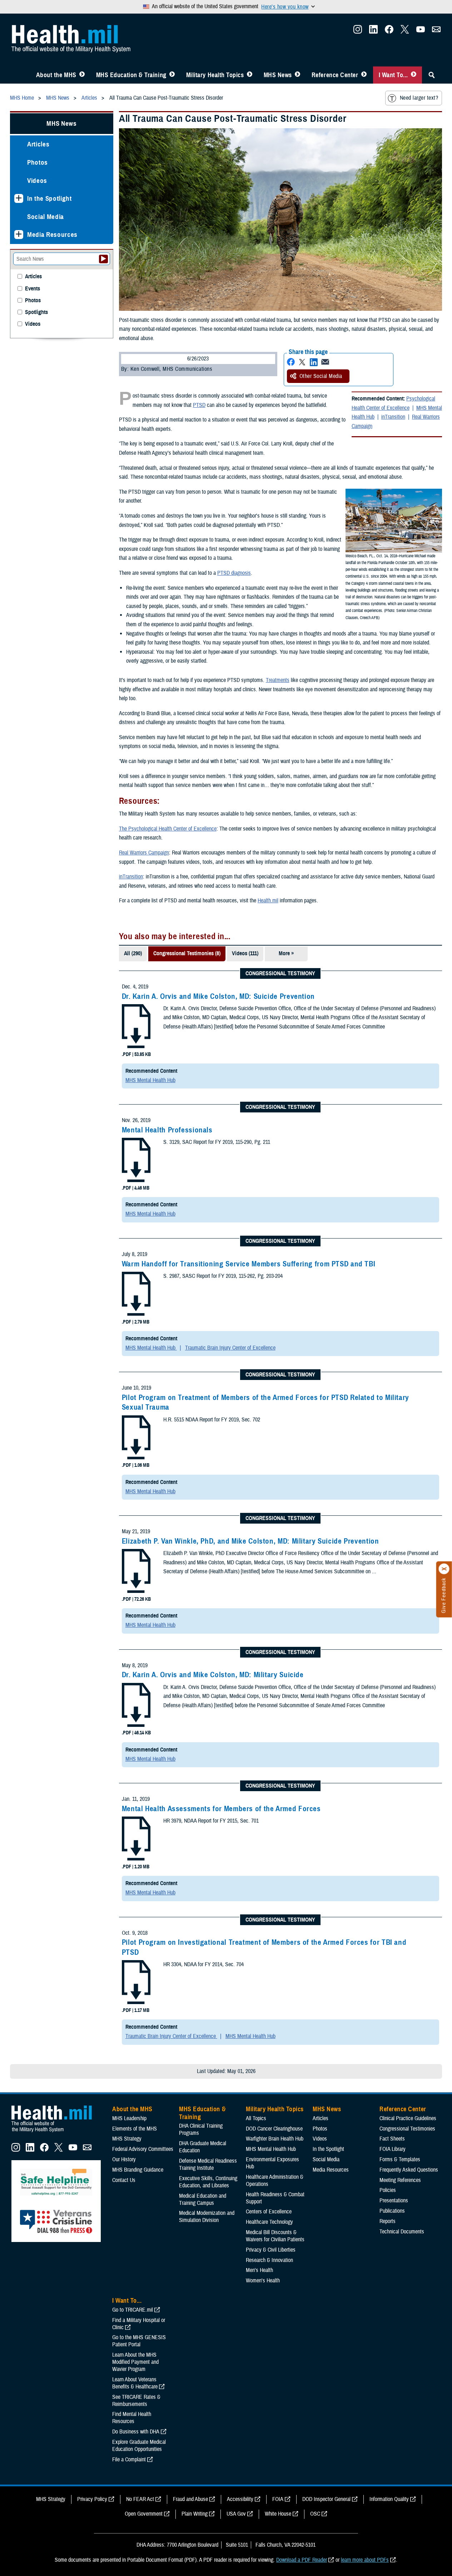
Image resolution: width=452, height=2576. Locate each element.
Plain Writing (195, 2514)
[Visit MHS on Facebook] (389, 31)
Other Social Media (321, 376)
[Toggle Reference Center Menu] (364, 75)
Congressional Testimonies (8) (187, 953)
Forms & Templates (400, 2159)
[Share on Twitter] (302, 362)
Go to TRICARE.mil (133, 2310)
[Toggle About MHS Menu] (82, 75)
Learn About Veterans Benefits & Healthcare (135, 2383)
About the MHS (56, 75)
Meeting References (400, 2180)
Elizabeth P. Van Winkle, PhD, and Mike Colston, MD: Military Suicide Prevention (250, 1541)
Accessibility (240, 2499)
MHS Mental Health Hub (150, 1080)
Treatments (278, 680)
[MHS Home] (56, 2132)
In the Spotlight (49, 198)
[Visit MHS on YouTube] (421, 31)
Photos (38, 162)
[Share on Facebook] (291, 362)
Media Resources (52, 235)
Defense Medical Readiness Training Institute (208, 2164)
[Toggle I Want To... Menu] (414, 75)
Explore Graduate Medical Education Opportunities (139, 2446)
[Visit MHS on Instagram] (358, 31)
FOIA (278, 2499)
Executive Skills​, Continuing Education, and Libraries (208, 2182)
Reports (388, 2221)
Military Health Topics (215, 75)
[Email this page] (325, 362)
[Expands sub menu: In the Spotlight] (19, 198)
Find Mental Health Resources (132, 2418)
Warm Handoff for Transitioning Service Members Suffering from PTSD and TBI (249, 1264)
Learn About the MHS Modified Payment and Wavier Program (135, 2362)
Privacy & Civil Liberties (271, 2250)
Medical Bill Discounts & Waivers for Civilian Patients (275, 2236)
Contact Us (124, 2180)
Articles (38, 144)
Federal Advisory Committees (143, 2149)
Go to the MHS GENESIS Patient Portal (139, 2341)
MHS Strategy (127, 2139)
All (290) (133, 953)
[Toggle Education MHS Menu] (172, 75)
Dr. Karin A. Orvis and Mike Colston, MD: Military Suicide (213, 1675)
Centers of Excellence (269, 2212)
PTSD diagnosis (234, 573)
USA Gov (236, 2514)
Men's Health (259, 2270)
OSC (315, 2514)
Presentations (394, 2201)
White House (278, 2514)
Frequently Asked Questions (409, 2170)
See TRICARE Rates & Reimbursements (136, 2401)
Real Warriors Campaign (144, 853)
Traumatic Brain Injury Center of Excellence (230, 1348)
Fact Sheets (392, 2139)
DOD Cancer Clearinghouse (274, 2129)
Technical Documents (402, 2232)
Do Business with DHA (136, 2432)
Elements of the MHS (135, 2129)
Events (33, 289)
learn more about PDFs (365, 2560)
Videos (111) (245, 953)
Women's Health (263, 2281)
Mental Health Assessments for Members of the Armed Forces (221, 1809)
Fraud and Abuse (190, 2499)
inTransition (393, 417)
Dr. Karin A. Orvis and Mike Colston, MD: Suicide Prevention (218, 996)
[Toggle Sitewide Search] (432, 75)
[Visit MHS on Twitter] (405, 31)
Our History (124, 2159)
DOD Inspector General (326, 2499)
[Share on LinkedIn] (314, 362)
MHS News (278, 75)
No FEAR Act (140, 2499)
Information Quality (389, 2499)
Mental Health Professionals (167, 1130)
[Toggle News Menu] (297, 75)
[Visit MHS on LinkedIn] (373, 31)
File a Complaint (129, 2460)
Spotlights (36, 312)
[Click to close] (444, 1569)
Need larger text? (419, 98)
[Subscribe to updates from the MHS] (436, 31)
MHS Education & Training (131, 75)
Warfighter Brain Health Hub (275, 2139)
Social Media (46, 217)
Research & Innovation (269, 2260)
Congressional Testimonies (407, 2129)
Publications (392, 2211)
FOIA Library (393, 2149)
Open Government (144, 2514)
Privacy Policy (92, 2499)
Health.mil (268, 901)
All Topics (256, 2118)
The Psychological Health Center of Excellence (168, 829)
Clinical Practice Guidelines (408, 2118)
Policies (388, 2190)
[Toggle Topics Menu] (250, 75)
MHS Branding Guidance (138, 2170)
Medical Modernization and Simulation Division (207, 2217)
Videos (37, 181)
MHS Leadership (129, 2118)
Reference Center (335, 75)
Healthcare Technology (269, 2222)
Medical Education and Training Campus (203, 2199)
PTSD (199, 405)
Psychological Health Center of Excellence (393, 403)
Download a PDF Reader (302, 2560)
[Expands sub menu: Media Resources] (19, 235)
